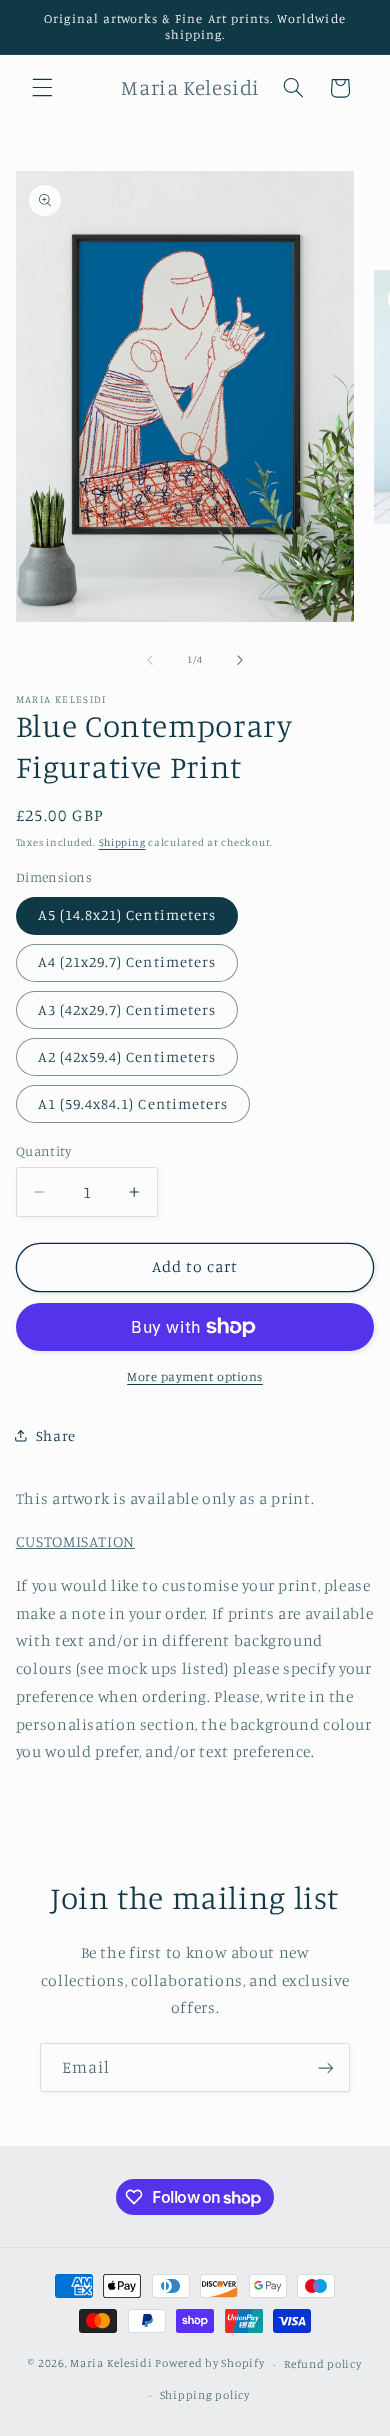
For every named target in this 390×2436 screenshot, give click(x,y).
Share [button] (56, 1435)
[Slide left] (150, 660)
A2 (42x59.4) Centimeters (127, 1056)
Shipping (122, 842)
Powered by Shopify (209, 2364)
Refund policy (323, 2364)
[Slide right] (240, 660)
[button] (42, 88)
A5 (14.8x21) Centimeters (127, 914)
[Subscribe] (326, 2067)
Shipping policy (205, 2395)
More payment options (195, 1376)
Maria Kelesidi (111, 2364)
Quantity (43, 1151)
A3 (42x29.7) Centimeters (127, 1009)
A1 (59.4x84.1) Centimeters (133, 1103)
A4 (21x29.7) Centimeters (127, 961)
